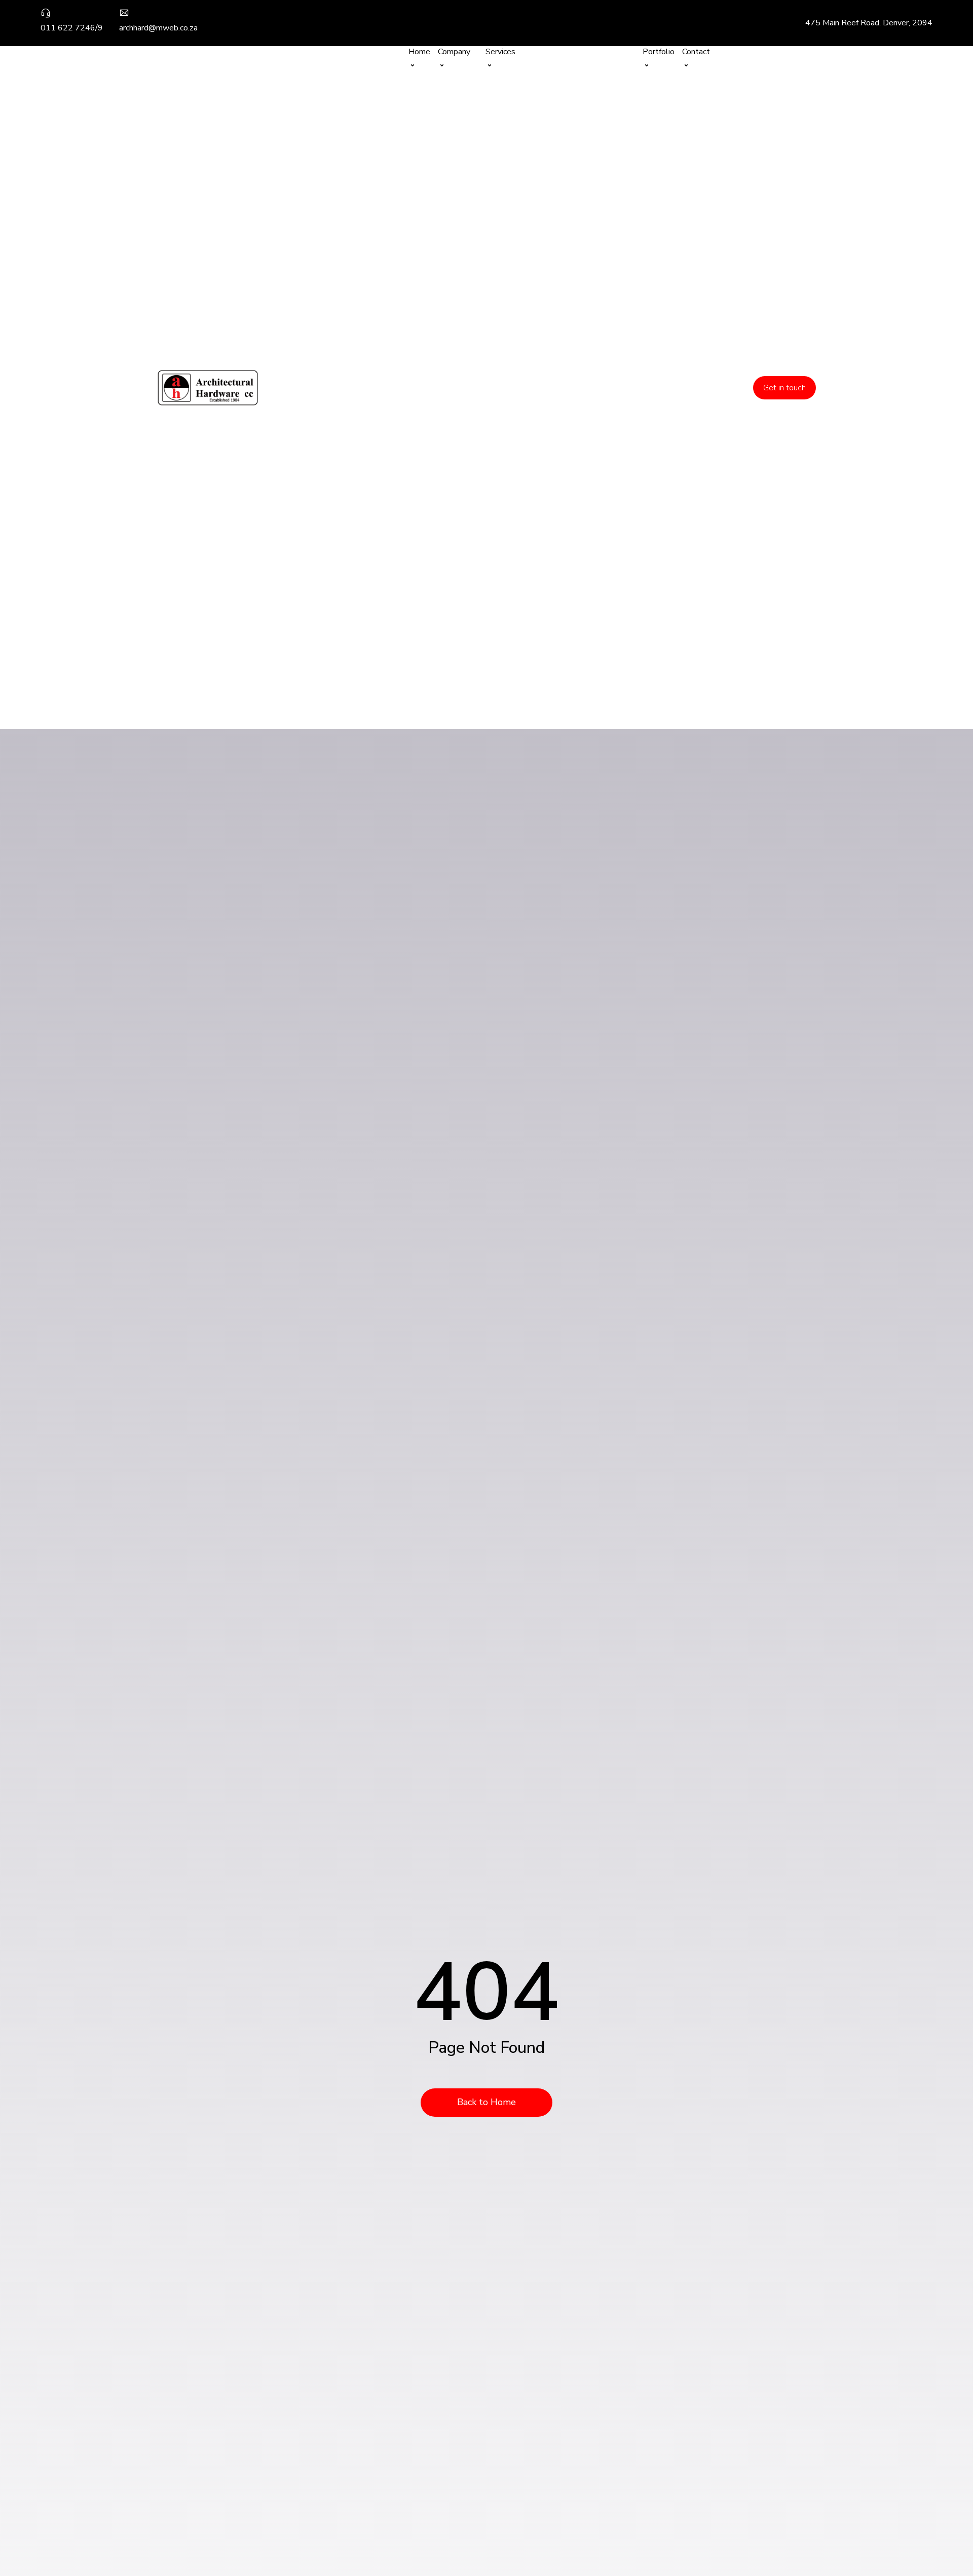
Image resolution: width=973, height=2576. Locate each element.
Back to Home (486, 2102)
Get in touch (784, 388)
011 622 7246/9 (72, 28)
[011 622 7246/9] (46, 15)
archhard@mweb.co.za (158, 28)
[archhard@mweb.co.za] (124, 15)
